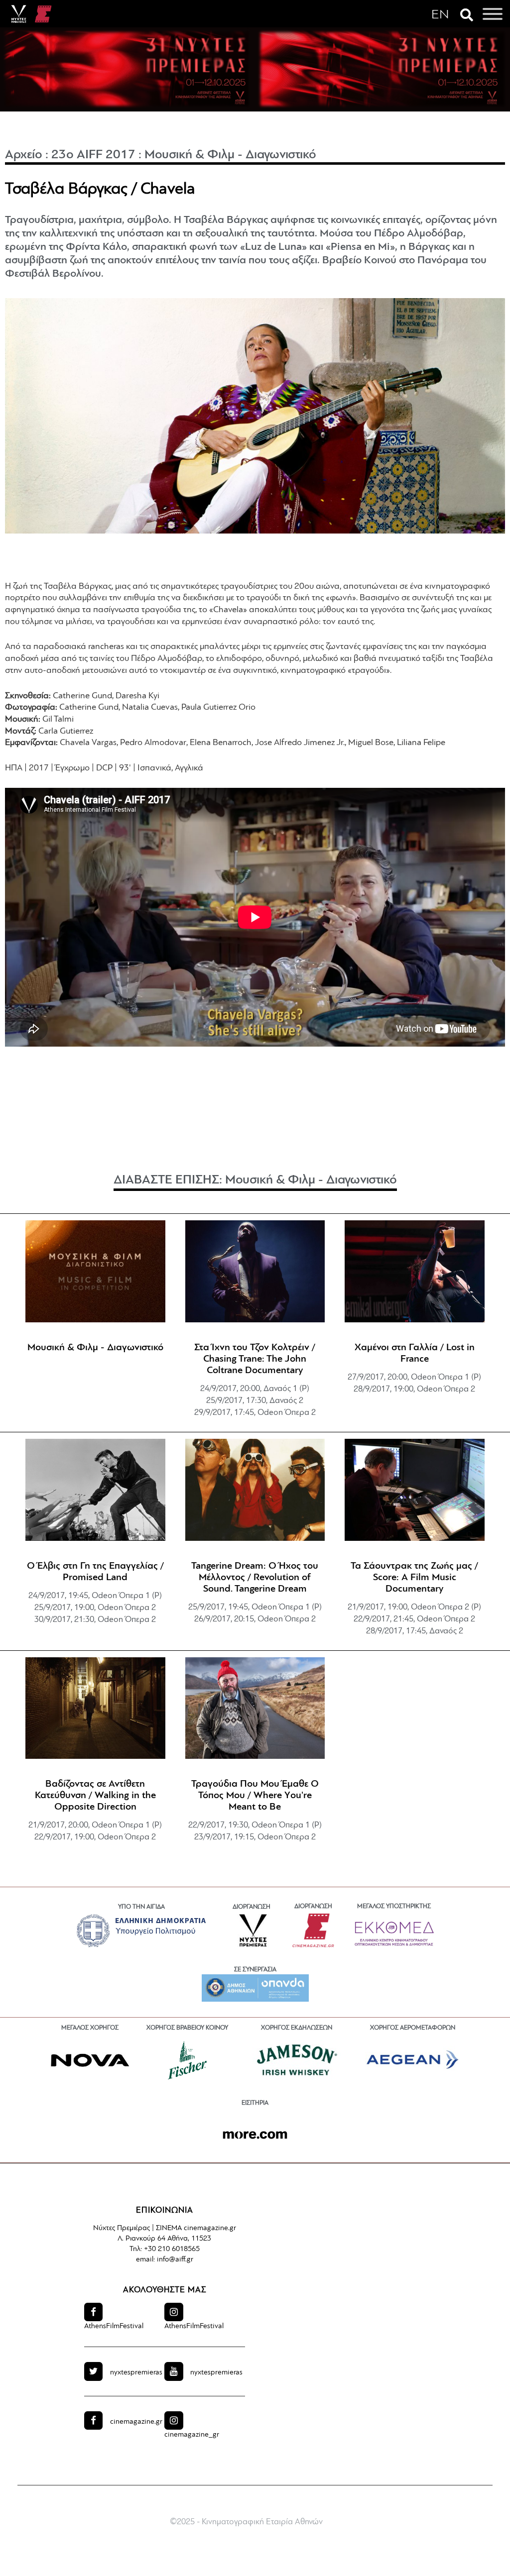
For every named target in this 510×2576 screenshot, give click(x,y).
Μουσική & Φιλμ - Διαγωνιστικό (230, 155)
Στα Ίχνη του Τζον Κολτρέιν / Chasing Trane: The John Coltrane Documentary (255, 1359)
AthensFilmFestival (114, 2326)
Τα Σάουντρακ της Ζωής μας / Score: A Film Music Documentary (414, 1578)
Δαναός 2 (286, 1401)
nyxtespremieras (136, 2373)
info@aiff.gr (175, 2260)
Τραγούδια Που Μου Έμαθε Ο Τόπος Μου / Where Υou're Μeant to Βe (255, 1796)
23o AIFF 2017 (93, 155)
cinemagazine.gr (136, 2422)
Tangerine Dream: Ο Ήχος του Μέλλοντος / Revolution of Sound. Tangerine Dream (255, 1578)
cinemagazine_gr (192, 2435)
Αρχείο (24, 155)
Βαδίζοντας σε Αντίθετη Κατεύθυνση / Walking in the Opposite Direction (95, 1796)
